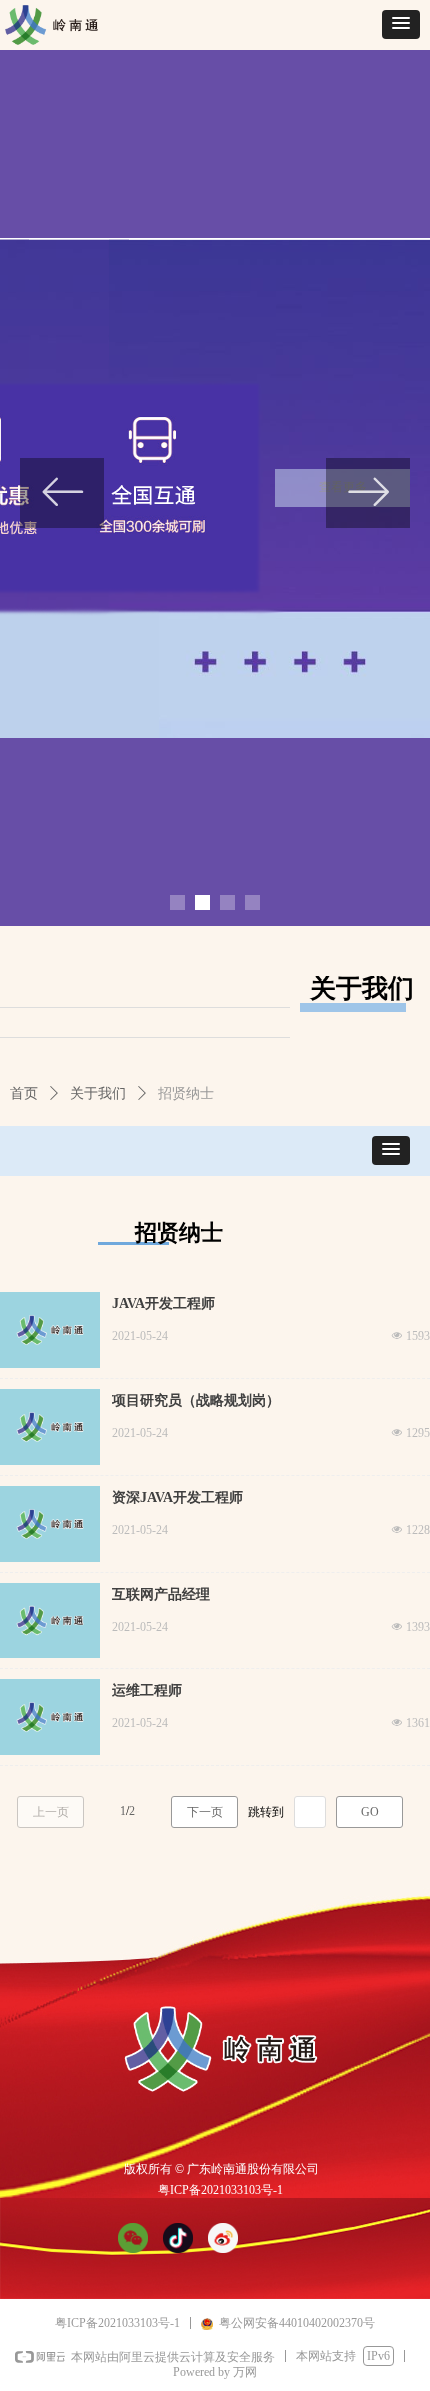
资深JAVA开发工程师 (177, 1497)
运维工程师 (147, 1690)
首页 (24, 1093)
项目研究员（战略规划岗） (196, 1400)
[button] (401, 24)
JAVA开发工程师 (163, 1303)
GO (370, 1812)
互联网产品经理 (161, 1594)
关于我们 (98, 1093)
